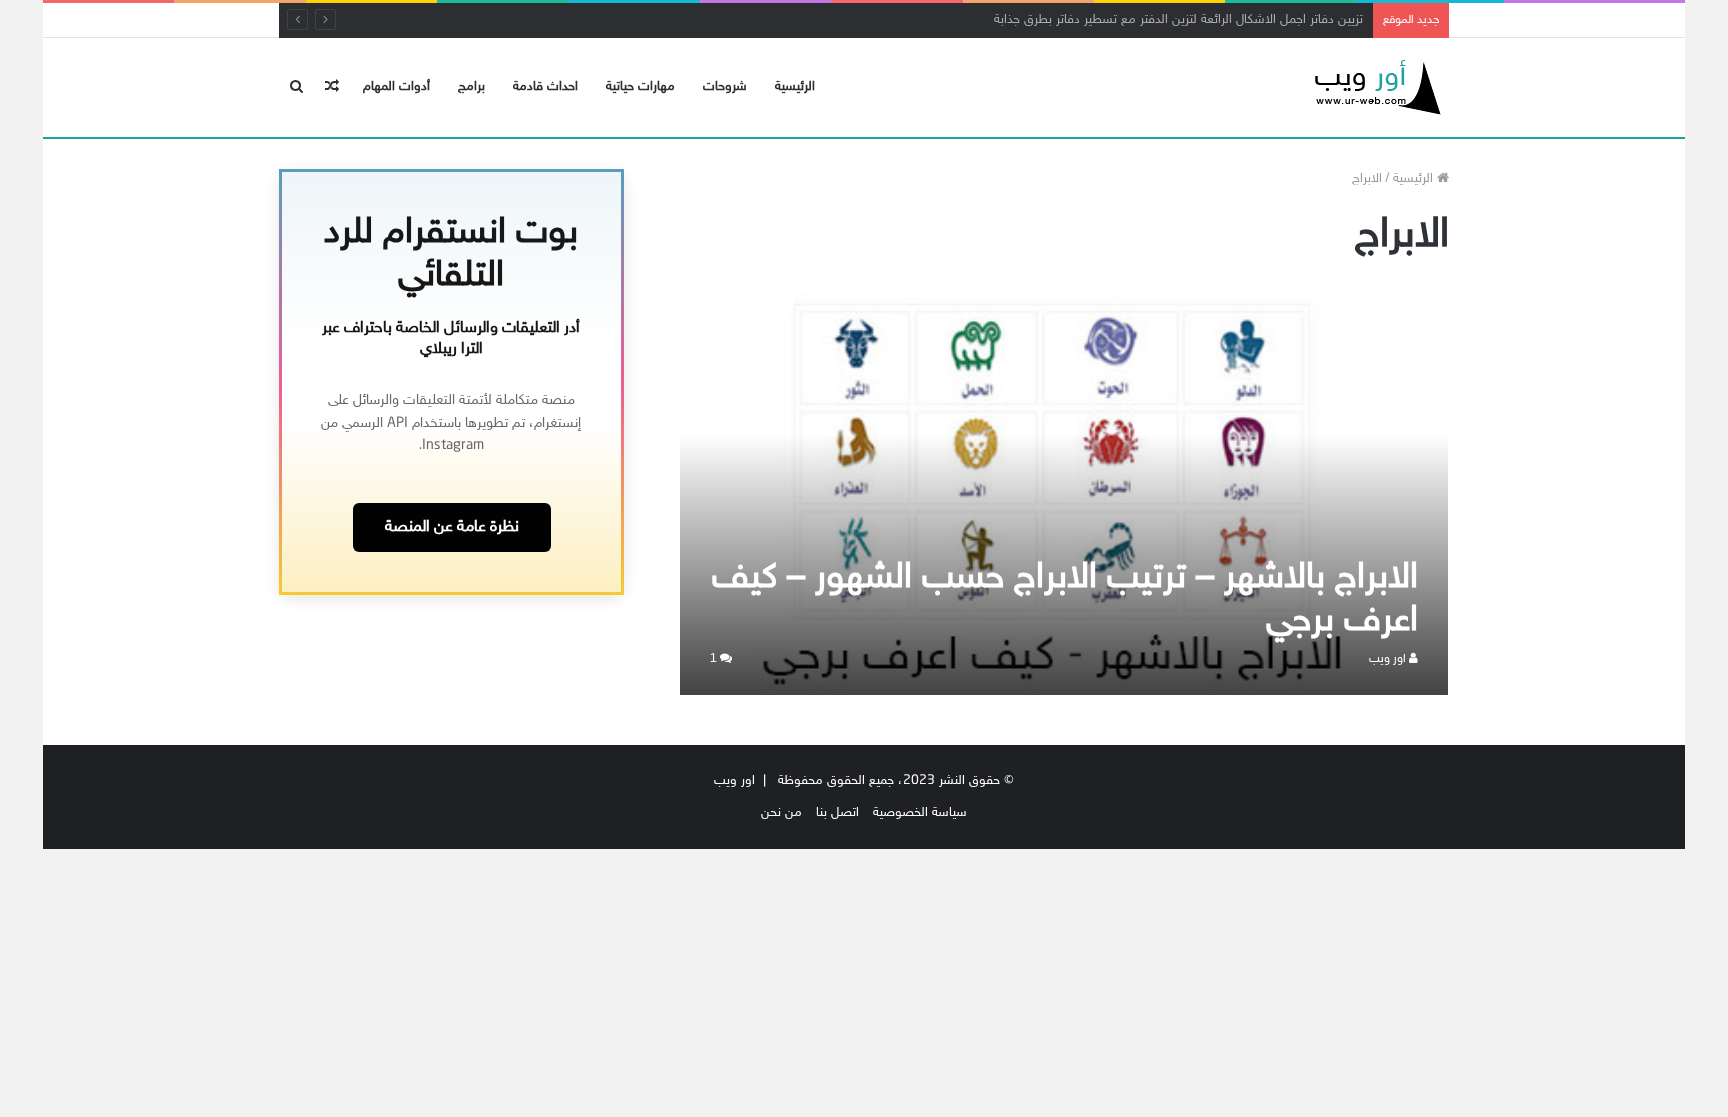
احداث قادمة (545, 87)
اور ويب (1389, 659)
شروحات (725, 87)
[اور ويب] (1374, 87)
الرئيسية (795, 87)
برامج (471, 87)
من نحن (781, 813)
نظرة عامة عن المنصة (452, 527)
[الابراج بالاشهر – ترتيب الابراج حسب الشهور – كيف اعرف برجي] (1064, 493)
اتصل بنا (837, 813)
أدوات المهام (396, 87)
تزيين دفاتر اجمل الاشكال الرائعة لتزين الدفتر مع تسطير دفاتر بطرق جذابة (1178, 20)
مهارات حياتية (640, 87)
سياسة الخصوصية (920, 813)
